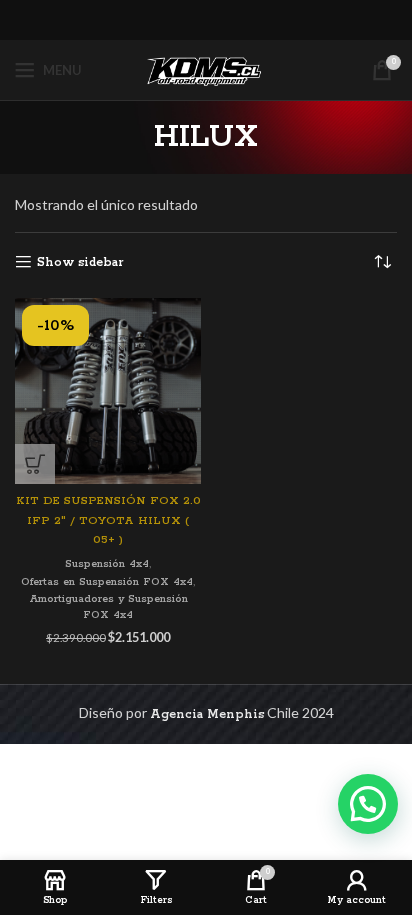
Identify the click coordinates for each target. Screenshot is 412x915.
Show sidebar (80, 262)
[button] (368, 804)
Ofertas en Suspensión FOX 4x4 (107, 582)
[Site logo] (206, 69)
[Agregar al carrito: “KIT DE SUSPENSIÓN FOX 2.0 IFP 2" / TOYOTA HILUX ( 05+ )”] (35, 464)
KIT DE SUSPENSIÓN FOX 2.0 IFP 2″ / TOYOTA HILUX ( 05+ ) (108, 520)
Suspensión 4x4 (107, 564)
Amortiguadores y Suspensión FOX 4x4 (108, 607)
